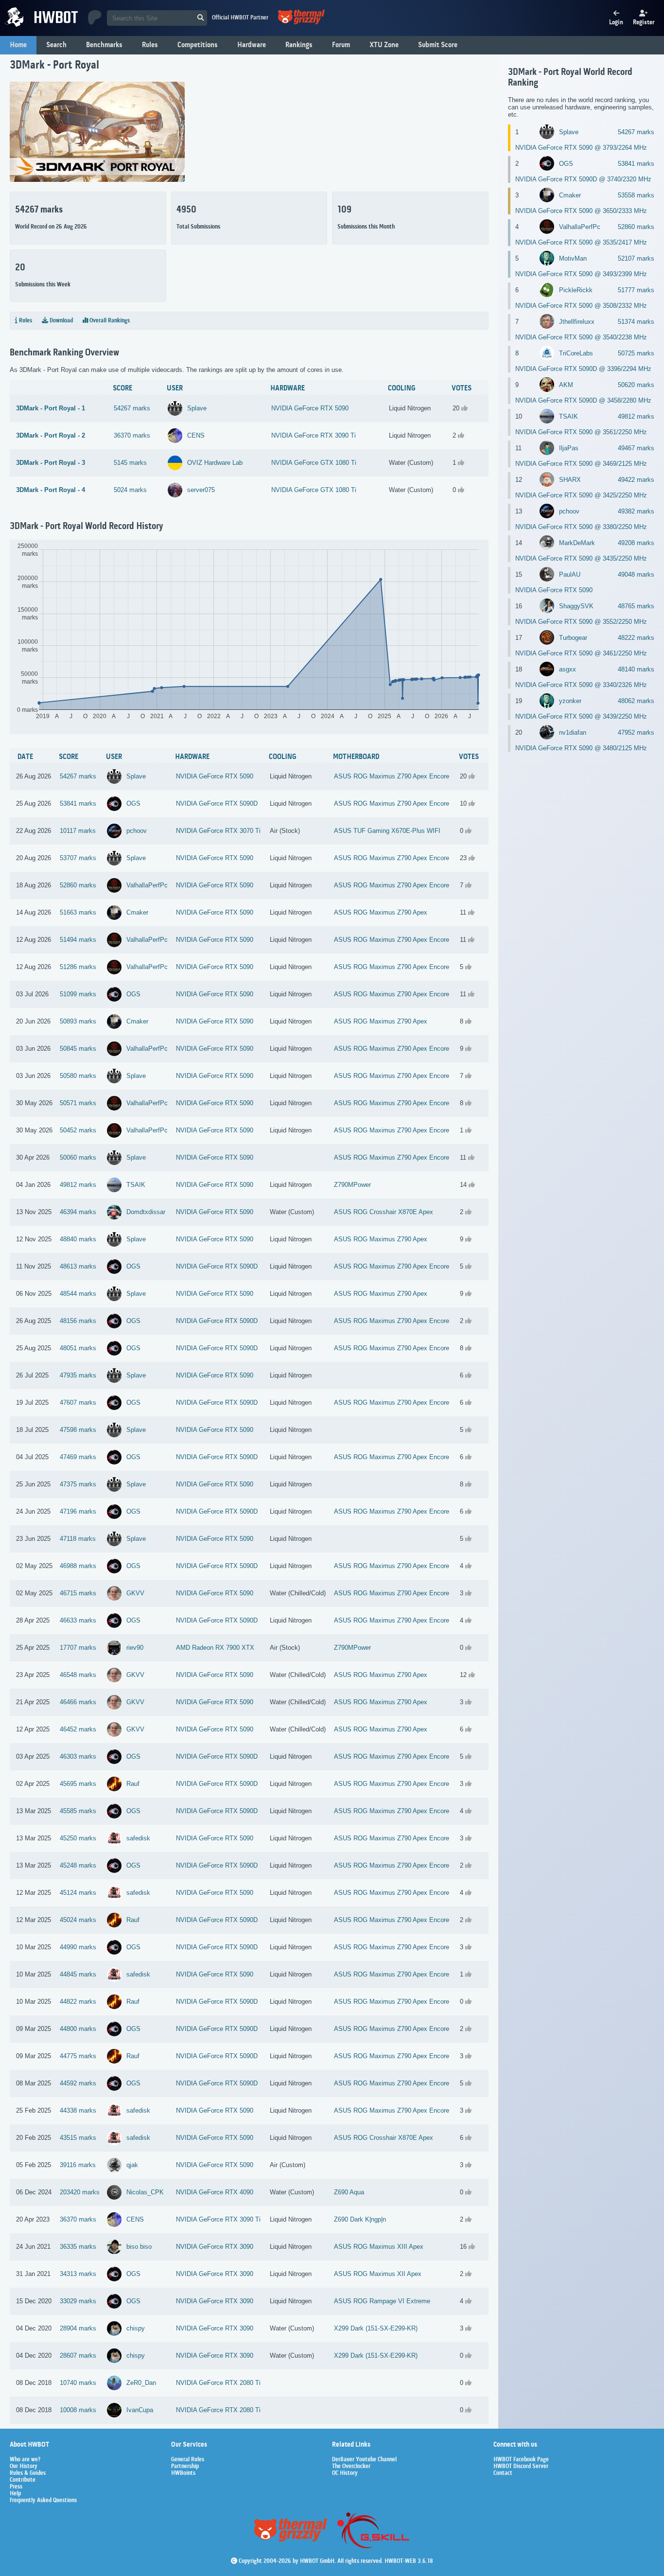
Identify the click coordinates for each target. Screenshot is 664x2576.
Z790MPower (352, 1185)
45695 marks (78, 1784)
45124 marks (78, 1893)
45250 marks (78, 1838)
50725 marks (636, 353)
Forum (341, 45)
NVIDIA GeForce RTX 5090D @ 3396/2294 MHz (583, 369)
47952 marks (636, 732)
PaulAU (570, 574)
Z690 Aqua (349, 2192)
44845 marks (78, 1974)
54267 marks (132, 408)
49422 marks (636, 480)
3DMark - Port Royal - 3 (51, 463)
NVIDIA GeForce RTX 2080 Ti (218, 2383)
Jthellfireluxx (577, 322)
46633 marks (78, 1620)
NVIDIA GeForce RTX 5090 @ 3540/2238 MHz (581, 337)
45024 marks (78, 1920)
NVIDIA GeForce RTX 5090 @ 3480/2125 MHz (581, 748)
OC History (345, 2473)
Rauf (133, 1784)
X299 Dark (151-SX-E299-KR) (376, 2328)
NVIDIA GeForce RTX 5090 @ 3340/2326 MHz (581, 685)
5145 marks (130, 463)
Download (61, 321)
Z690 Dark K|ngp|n (360, 2219)
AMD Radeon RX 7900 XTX (215, 1648)
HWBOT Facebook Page (521, 2460)
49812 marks (78, 1185)
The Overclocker (351, 2467)
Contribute (23, 2480)
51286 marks (78, 967)
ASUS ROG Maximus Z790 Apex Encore (392, 776)
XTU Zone (384, 45)
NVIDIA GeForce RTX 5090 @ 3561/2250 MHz (581, 432)
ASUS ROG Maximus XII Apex (378, 2274)
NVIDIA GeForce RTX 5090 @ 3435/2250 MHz (581, 558)
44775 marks (78, 2056)
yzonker (570, 701)
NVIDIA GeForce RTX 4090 (215, 2192)
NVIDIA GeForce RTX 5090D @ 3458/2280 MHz (583, 400)
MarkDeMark (577, 543)
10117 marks (78, 831)
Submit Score (438, 45)
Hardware (252, 45)
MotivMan (573, 258)
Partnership (185, 2467)
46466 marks (78, 1702)
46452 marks (78, 1729)
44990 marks (78, 1947)
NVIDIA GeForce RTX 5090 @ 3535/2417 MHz (581, 242)
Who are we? (25, 2460)
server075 (201, 490)
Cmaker (137, 912)
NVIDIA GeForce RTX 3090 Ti (314, 435)
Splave (197, 408)
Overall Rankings (109, 321)
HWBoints (183, 2473)
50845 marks (78, 1049)
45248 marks (78, 1865)
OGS (133, 803)
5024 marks (130, 490)
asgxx (568, 669)
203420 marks (80, 2192)
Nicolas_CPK (145, 2192)
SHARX (570, 480)
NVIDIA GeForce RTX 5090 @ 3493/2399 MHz (581, 274)
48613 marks (78, 1266)
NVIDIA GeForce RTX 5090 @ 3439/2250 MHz (581, 716)
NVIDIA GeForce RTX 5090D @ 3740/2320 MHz (583, 179)
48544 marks (78, 1294)
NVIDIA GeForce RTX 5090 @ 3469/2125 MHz (581, 464)
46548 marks (78, 1675)
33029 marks (78, 2301)
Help (15, 2494)
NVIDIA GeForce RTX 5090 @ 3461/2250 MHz (581, 653)
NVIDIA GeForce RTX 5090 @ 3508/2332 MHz (581, 306)
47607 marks (78, 1403)
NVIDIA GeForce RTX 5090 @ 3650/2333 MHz (581, 211)
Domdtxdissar (146, 1212)
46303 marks (78, 1756)
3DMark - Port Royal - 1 (51, 408)
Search (56, 45)
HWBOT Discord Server (521, 2467)
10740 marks (78, 2383)
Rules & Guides (28, 2473)
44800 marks (78, 2029)
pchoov (137, 831)
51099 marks (78, 994)
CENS (196, 435)
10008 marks (78, 2410)
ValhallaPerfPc (147, 885)
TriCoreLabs (576, 353)
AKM (566, 385)
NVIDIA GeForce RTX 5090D (217, 803)
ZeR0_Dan (141, 2383)
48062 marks (636, 701)
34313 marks (78, 2274)
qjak (132, 2165)
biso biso (139, 2247)
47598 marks (78, 1430)
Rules (150, 45)
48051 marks (78, 1348)
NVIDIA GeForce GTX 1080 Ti (314, 463)
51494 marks (78, 940)
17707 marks (78, 1648)
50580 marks (78, 1076)
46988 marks (78, 1566)
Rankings (299, 45)
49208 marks (636, 543)
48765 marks (636, 606)
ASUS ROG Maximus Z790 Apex (381, 912)
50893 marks (78, 1021)
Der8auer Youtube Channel (364, 2460)
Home (18, 45)
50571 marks (78, 1103)
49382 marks (636, 511)
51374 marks (636, 322)
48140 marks (636, 669)
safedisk (138, 1838)
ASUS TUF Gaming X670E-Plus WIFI (387, 831)
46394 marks (78, 1212)
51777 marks (636, 290)
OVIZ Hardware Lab (215, 463)
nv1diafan (573, 732)
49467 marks (636, 448)
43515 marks (78, 2138)
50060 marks (78, 1157)
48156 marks (78, 1321)
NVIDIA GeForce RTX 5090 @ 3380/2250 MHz (581, 527)
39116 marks (78, 2165)
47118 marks (78, 1539)
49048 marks (636, 574)
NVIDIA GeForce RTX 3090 (215, 2247)
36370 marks (132, 435)
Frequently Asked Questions (43, 2501)
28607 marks (78, 2355)
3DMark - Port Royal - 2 (51, 435)
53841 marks (78, 803)
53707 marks (78, 858)
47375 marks (78, 1484)
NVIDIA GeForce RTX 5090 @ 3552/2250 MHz (581, 622)
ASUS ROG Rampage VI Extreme (382, 2301)
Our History (24, 2467)
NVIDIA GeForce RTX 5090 (310, 408)
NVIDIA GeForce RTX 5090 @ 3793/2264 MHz (581, 148)
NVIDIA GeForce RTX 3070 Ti (218, 831)
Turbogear (573, 638)
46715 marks (78, 1593)
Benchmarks (104, 45)
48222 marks (636, 638)
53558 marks (636, 195)
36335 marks (78, 2247)
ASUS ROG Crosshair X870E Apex (384, 1212)
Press (16, 2487)
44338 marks (78, 2110)
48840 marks (78, 1239)
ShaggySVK (576, 606)
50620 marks (636, 385)
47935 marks (78, 1375)
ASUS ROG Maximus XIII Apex (379, 2247)
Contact (503, 2473)
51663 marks (78, 912)
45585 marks (78, 1811)
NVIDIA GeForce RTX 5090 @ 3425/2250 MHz (581, 495)
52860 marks (78, 885)
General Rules (188, 2460)
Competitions (198, 45)
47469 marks (78, 1457)
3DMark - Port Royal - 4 (51, 490)
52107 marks (636, 258)
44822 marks (78, 2002)
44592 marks (78, 2083)
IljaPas (569, 448)
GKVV (135, 1593)
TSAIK (136, 1185)
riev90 (135, 1648)
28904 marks (78, 2328)
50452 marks (78, 1130)
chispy (136, 2328)
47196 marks (78, 1511)
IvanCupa (140, 2410)
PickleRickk (576, 290)
